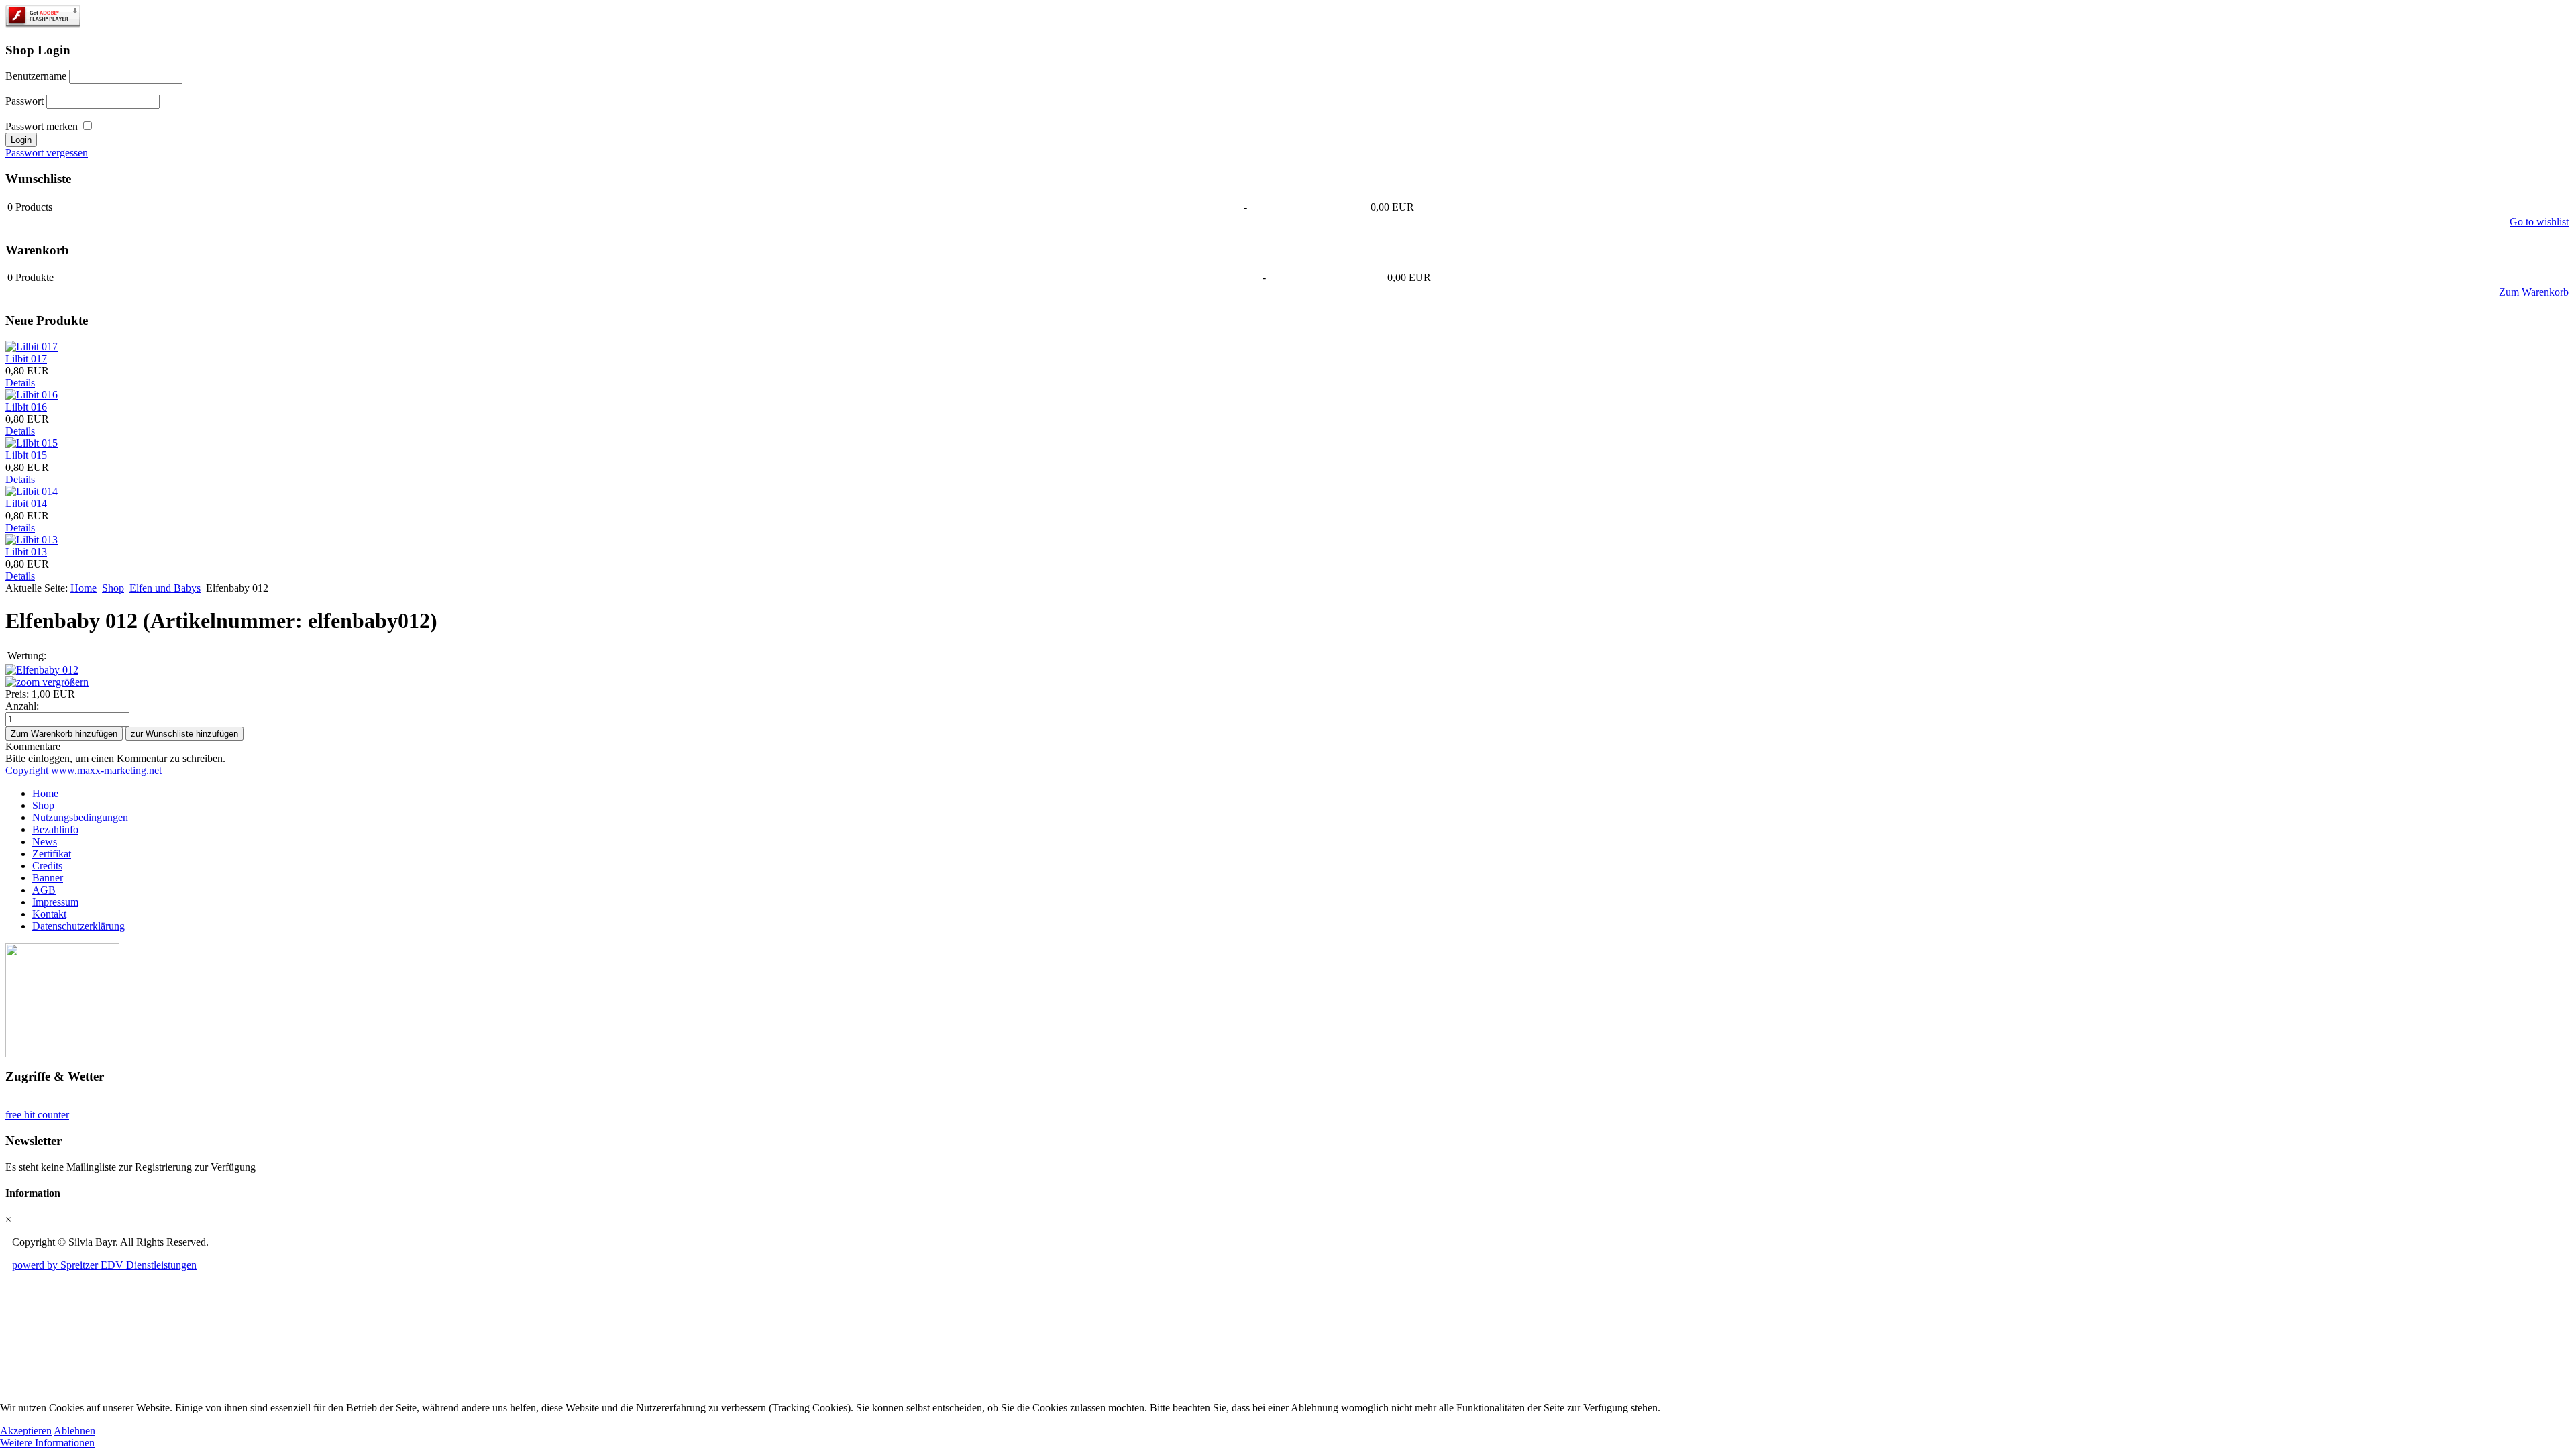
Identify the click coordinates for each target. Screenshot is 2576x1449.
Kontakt (49, 914)
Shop (113, 588)
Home (84, 588)
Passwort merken (42, 126)
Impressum (55, 902)
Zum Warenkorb (2534, 292)
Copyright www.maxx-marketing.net (84, 770)
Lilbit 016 (26, 407)
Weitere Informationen (47, 1443)
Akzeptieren (26, 1431)
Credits (47, 866)
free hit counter (37, 1115)
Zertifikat (52, 854)
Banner (48, 878)
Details (20, 383)
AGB (44, 890)
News (45, 842)
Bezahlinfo (55, 829)
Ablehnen (74, 1431)
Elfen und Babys (165, 588)
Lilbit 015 (26, 455)
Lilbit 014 (26, 503)
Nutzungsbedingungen (80, 817)
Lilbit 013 (26, 552)
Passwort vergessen (47, 153)
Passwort (24, 101)
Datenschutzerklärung (78, 926)
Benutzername (36, 76)
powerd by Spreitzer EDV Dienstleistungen (104, 1265)
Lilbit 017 (26, 359)
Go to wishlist (2539, 222)
